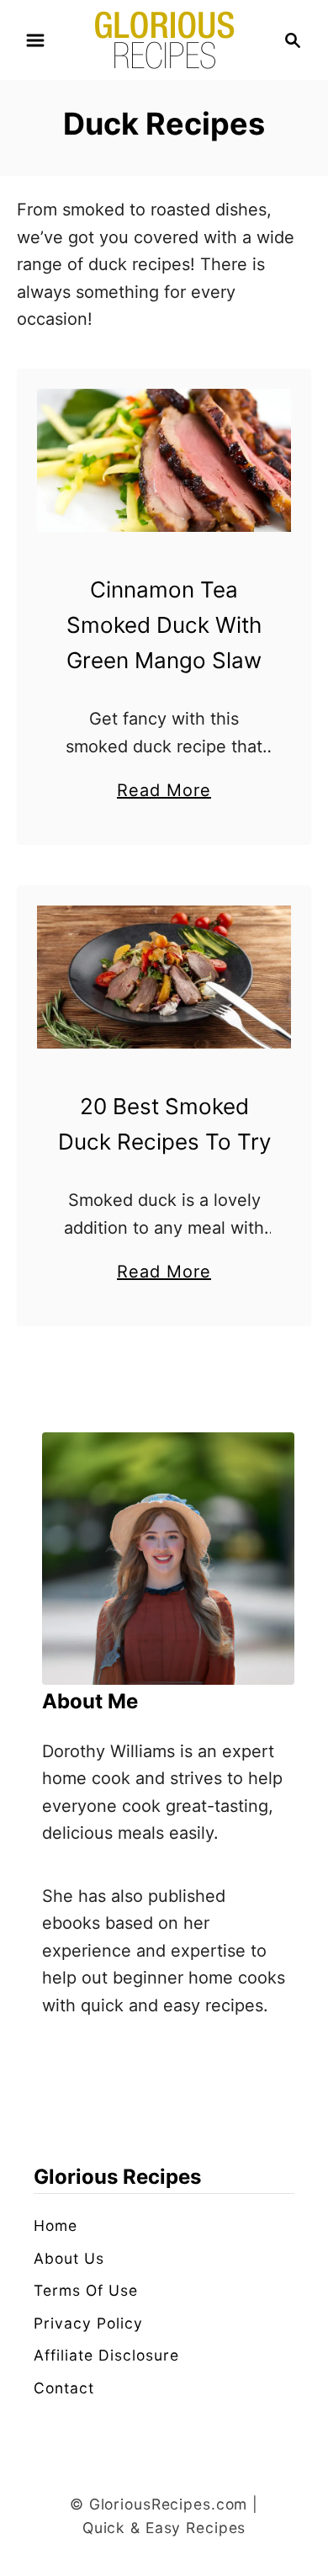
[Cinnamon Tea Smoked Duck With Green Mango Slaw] (164, 460)
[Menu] (35, 40)
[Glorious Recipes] (164, 39)
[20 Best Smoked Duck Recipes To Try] (164, 977)
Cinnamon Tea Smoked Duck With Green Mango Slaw (164, 625)
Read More (164, 792)
